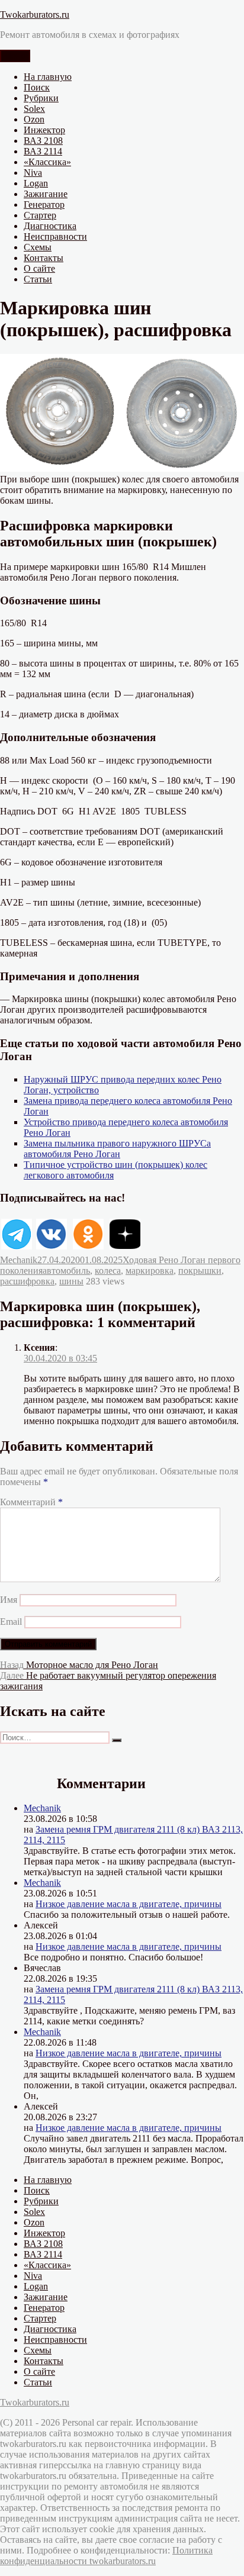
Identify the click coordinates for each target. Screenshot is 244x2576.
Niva (33, 173)
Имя (9, 1600)
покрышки (200, 1271)
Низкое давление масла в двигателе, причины (129, 1904)
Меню (15, 56)
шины (71, 1281)
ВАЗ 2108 (43, 141)
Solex (34, 109)
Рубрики (41, 98)
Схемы (38, 247)
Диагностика (50, 226)
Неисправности (55, 236)
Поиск (37, 87)
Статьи (38, 279)
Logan (36, 183)
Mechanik (19, 1260)
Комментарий (31, 1502)
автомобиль (66, 1271)
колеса (108, 1271)
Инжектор (44, 130)
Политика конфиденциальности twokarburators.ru (106, 2556)
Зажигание (46, 194)
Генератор (44, 205)
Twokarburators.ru (35, 15)
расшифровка (27, 1281)
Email (11, 1622)
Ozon (34, 119)
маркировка (150, 1271)
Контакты (44, 258)
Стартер (40, 215)
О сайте (39, 268)
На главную (48, 77)
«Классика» (47, 162)
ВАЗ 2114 (43, 151)
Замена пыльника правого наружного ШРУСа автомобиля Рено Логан (117, 1149)
